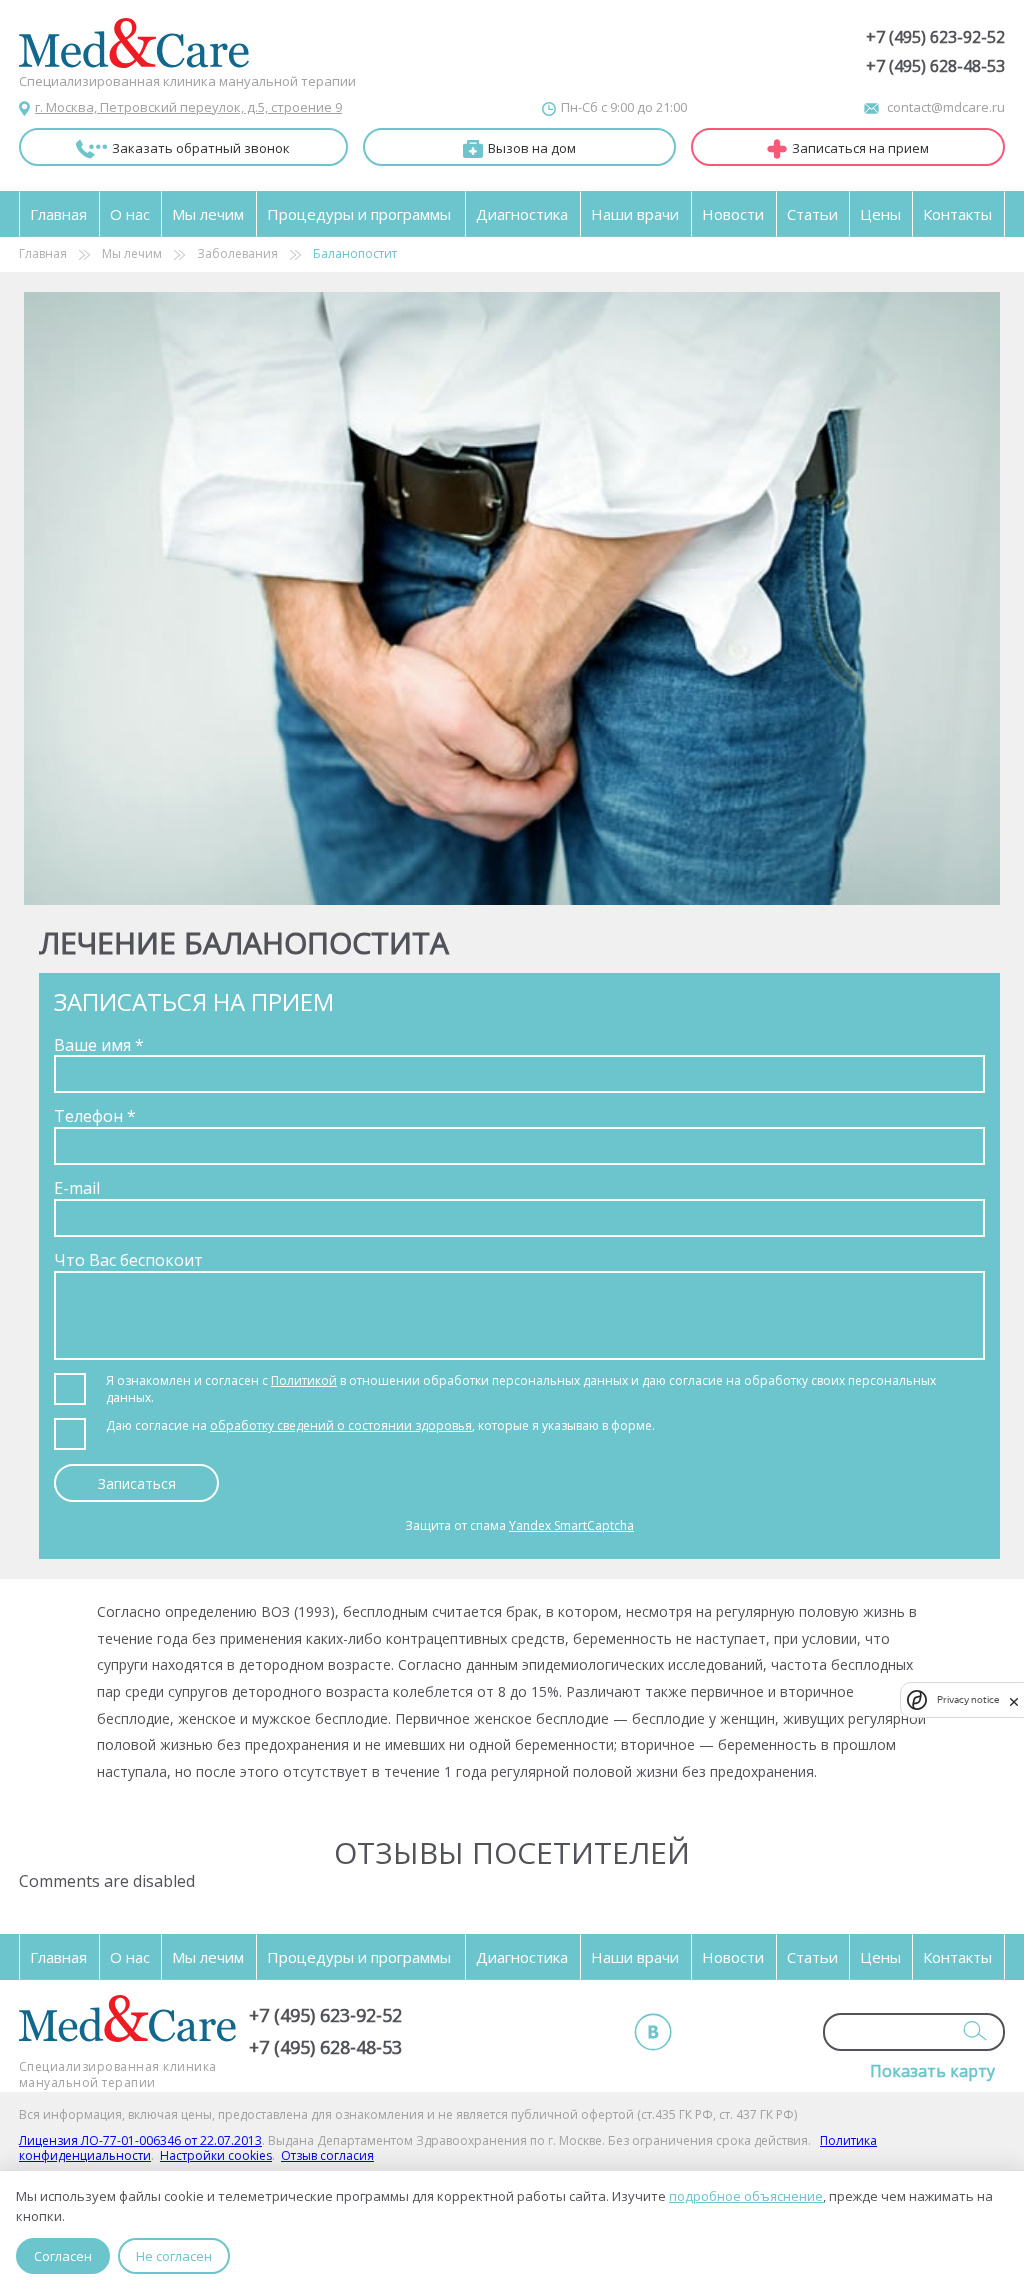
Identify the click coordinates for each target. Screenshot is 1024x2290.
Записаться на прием (860, 148)
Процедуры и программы (359, 214)
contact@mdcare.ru (946, 107)
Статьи (812, 214)
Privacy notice (968, 1699)
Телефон (95, 1116)
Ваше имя (99, 1045)
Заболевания (237, 254)
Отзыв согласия (327, 2155)
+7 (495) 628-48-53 (935, 66)
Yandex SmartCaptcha (571, 1525)
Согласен (63, 2256)
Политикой (304, 1380)
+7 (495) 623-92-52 (935, 37)
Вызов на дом (532, 148)
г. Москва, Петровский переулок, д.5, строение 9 (188, 107)
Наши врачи (635, 214)
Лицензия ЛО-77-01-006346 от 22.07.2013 (140, 2140)
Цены (880, 214)
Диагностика (522, 214)
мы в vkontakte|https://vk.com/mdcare (653, 2032)
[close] (1014, 1700)
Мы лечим (208, 214)
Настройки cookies (216, 2155)
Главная (58, 214)
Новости (733, 214)
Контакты (957, 214)
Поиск (975, 2030)
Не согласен (174, 2256)
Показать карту (932, 2071)
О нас (130, 214)
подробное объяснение (746, 2196)
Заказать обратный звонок (201, 148)
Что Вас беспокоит (128, 1260)
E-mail (77, 1188)
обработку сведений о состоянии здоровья (341, 1425)
